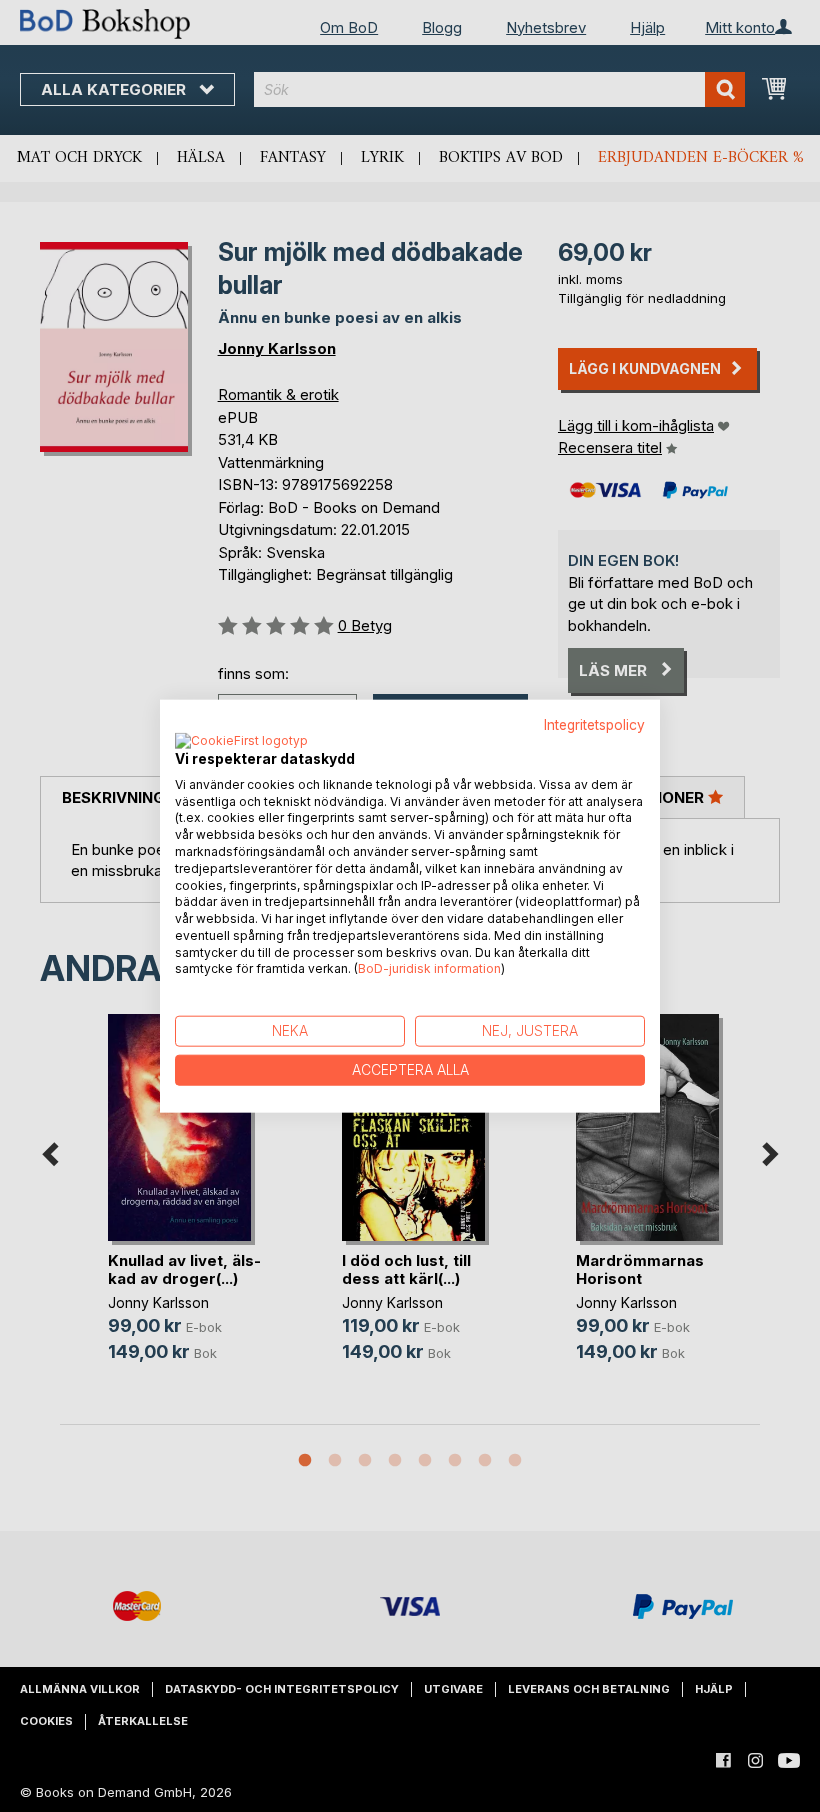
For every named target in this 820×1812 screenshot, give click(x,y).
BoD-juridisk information (429, 968)
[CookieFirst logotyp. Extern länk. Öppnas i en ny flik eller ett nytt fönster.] (241, 741)
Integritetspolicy (594, 725)
